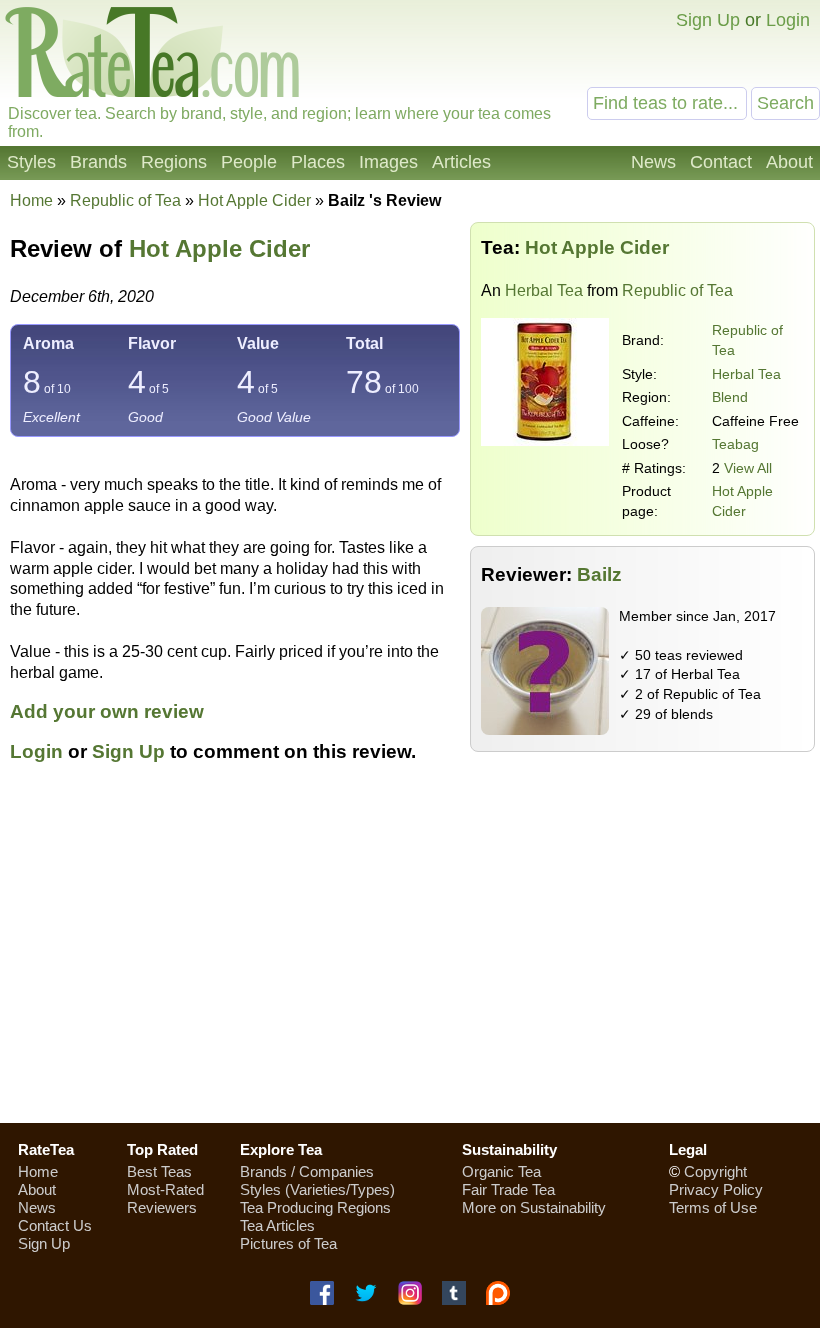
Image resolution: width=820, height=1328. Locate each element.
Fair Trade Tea (508, 1189)
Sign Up (708, 20)
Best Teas (159, 1171)
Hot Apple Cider (219, 248)
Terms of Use (713, 1207)
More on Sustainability (534, 1207)
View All (748, 468)
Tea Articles (277, 1225)
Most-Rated (165, 1189)
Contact (721, 162)
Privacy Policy (716, 1189)
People (249, 162)
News (653, 162)
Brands (98, 162)
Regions (174, 162)
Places (318, 162)
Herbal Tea (544, 290)
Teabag (735, 444)
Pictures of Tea (288, 1243)
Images (388, 162)
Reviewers (162, 1207)
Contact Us (55, 1225)
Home (31, 200)
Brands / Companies (307, 1171)
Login (788, 20)
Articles (461, 162)
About (789, 162)
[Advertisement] (410, 965)
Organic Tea (501, 1171)
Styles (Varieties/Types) (317, 1189)
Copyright (715, 1171)
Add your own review (107, 711)
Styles (31, 162)
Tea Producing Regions (315, 1207)
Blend (730, 397)
